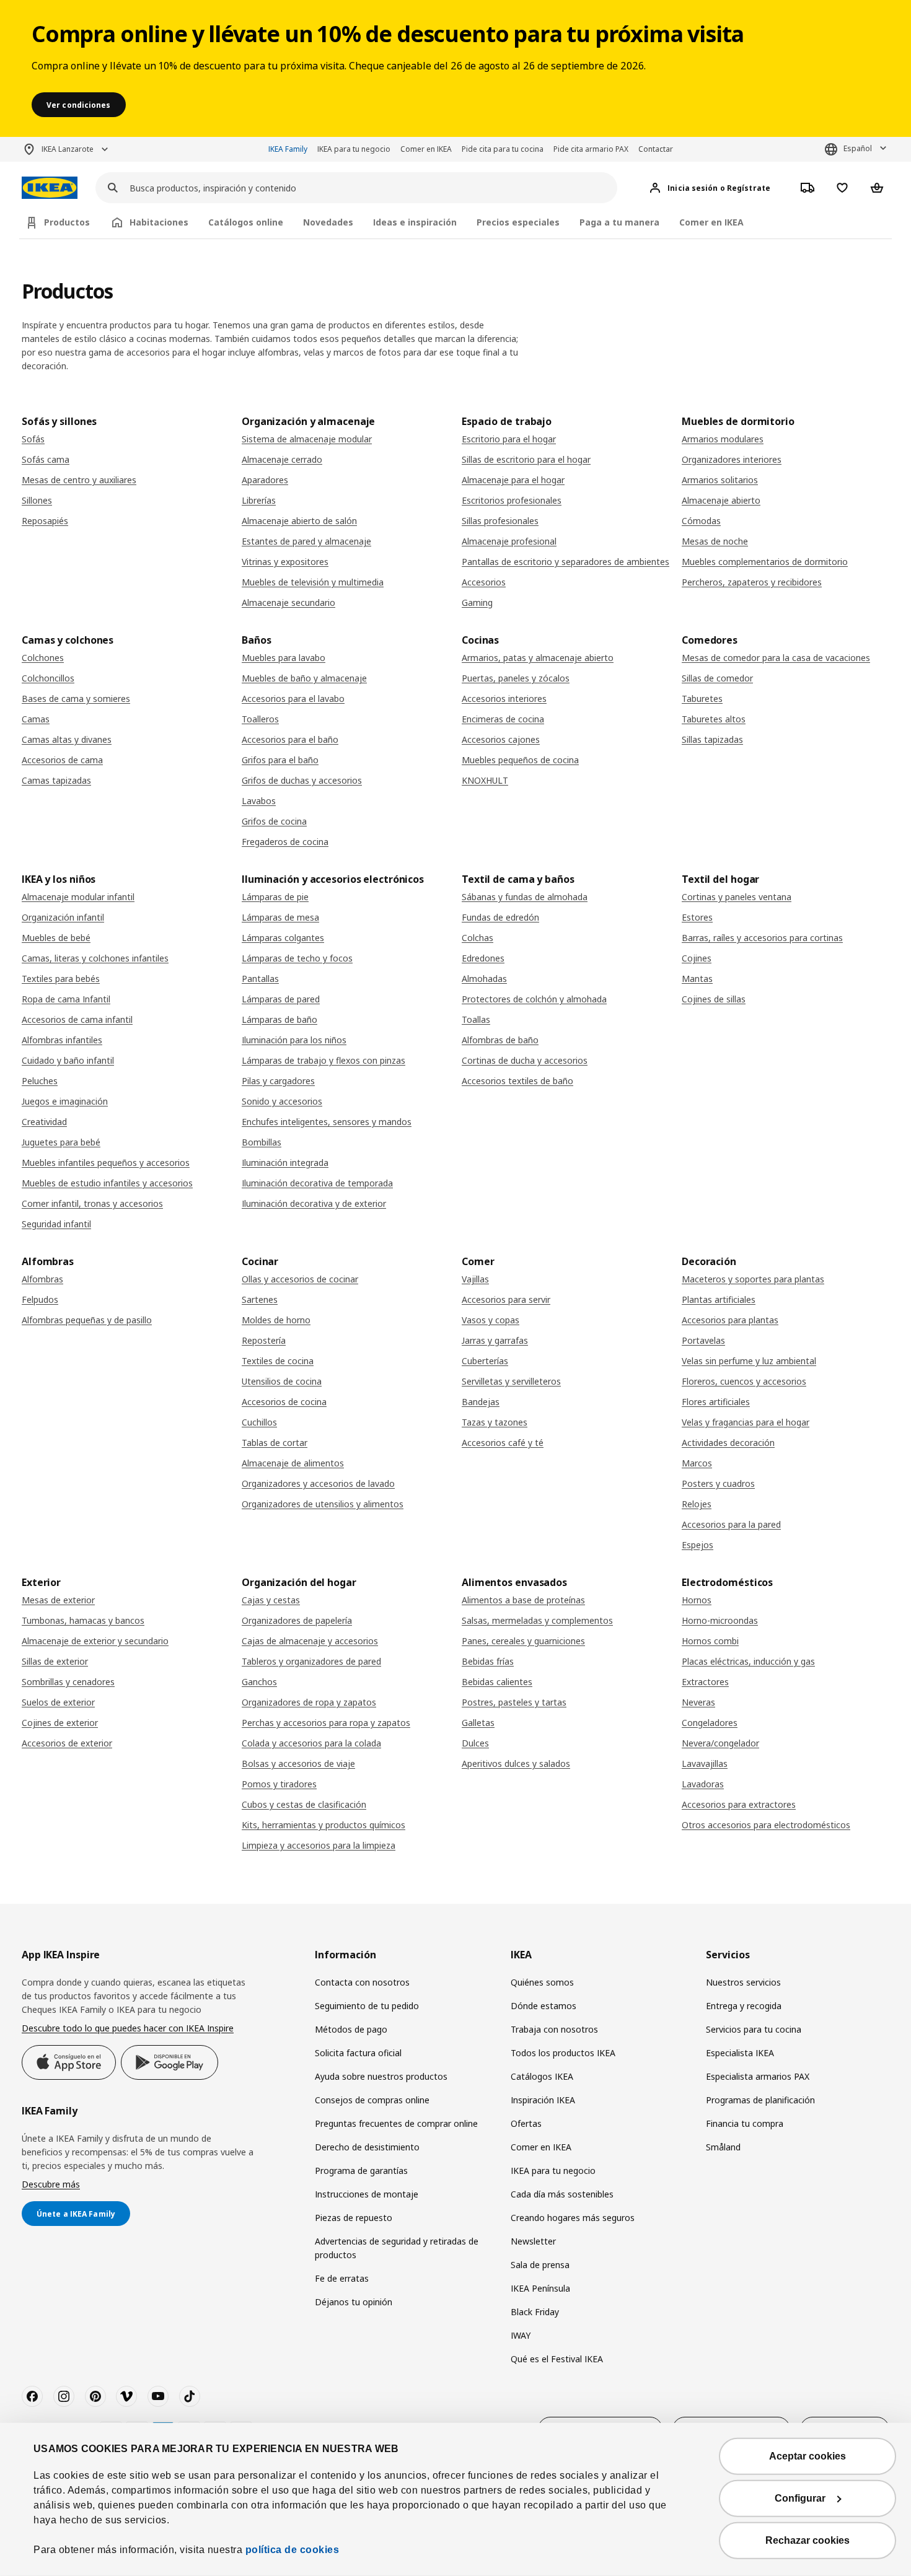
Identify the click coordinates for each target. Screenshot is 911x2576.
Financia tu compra (745, 2123)
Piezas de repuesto (354, 2218)
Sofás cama (46, 459)
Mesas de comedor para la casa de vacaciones (776, 658)
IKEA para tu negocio (354, 149)
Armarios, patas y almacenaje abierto (538, 658)
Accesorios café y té (503, 1443)
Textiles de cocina (278, 1361)
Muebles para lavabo (284, 658)
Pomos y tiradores (279, 1784)
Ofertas (526, 2123)
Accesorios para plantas (730, 1320)
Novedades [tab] (328, 222)
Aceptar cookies (808, 2456)
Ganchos (259, 1682)
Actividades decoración (728, 1443)
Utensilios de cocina (282, 1381)
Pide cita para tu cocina (503, 149)
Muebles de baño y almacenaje (304, 678)
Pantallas (260, 979)
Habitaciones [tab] (159, 222)
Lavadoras (703, 1784)
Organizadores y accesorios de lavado (318, 1483)
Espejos (698, 1545)
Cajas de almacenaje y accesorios (310, 1641)
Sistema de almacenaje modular (307, 439)
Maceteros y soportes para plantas (753, 1279)
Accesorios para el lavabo (293, 699)
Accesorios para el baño (290, 739)
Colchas (478, 938)
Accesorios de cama (62, 760)
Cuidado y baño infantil (68, 1060)
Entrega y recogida (744, 2006)
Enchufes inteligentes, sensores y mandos (327, 1122)
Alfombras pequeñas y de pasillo (87, 1320)
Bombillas (262, 1142)
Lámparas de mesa (280, 917)
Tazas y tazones (495, 1422)
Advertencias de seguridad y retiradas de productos (397, 2248)
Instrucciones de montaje (367, 2194)
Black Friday (535, 2312)
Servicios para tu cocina (754, 2029)
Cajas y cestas (271, 1600)
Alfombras (42, 1279)
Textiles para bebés (61, 979)
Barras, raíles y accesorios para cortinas (762, 938)
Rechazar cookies (808, 2540)
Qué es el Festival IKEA (557, 2359)
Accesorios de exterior (67, 1743)
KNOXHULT (485, 780)
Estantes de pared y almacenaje (306, 541)
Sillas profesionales (500, 521)
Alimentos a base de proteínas (523, 1600)
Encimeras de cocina (503, 719)
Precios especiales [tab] (518, 222)
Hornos (697, 1600)
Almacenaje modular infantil (78, 897)
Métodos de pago (351, 2029)
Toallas (476, 1019)
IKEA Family (288, 149)
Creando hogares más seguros (573, 2218)
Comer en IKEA (426, 149)
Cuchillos (259, 1422)
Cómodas (701, 521)
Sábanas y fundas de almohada (525, 897)
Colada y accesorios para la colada (311, 1743)
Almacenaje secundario (288, 602)
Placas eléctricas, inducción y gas (748, 1661)
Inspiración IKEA (543, 2100)
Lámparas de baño (279, 1019)
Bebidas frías (488, 1661)
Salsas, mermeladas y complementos (537, 1620)
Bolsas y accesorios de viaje (298, 1763)
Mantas (697, 979)
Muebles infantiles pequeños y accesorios (106, 1163)
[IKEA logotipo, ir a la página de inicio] (50, 188)
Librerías (259, 500)
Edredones (483, 958)
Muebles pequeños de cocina (520, 760)
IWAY (521, 2335)
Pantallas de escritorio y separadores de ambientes (566, 562)
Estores (697, 917)
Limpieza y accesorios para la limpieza (319, 1845)
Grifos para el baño (280, 760)
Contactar (656, 149)
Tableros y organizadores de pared (311, 1661)
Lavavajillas (705, 1763)
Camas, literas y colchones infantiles (95, 958)
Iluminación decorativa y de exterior (314, 1203)
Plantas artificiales (719, 1299)
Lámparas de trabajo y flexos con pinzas (323, 1060)
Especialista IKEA (740, 2053)
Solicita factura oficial (358, 2053)
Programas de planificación (760, 2100)
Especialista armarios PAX (758, 2076)
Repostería (264, 1340)
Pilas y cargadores (278, 1081)
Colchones (43, 658)
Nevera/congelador (720, 1743)
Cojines (697, 958)
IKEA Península (540, 2288)
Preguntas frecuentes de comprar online (396, 2123)
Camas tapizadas (56, 780)
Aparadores (265, 480)
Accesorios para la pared (731, 1524)
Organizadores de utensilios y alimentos (323, 1504)
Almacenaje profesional (509, 541)
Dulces (475, 1743)
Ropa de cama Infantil (66, 999)
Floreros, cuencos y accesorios (744, 1381)
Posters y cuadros (718, 1483)
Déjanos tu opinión (354, 2302)
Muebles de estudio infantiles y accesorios (107, 1183)
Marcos (697, 1463)
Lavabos (259, 801)
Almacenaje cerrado (282, 459)
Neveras (698, 1702)
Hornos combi (710, 1641)
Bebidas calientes (497, 1682)
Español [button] (858, 148)
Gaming (477, 602)
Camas (36, 719)
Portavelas (703, 1340)
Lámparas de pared (281, 999)
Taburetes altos (714, 719)
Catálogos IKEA (542, 2076)
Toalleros (260, 719)
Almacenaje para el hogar (513, 480)
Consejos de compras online (372, 2100)
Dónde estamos (544, 2006)
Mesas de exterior (58, 1600)
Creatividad (44, 1122)
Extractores (705, 1682)
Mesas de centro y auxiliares (79, 480)
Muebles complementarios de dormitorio (765, 562)
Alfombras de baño (500, 1040)
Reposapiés (45, 521)
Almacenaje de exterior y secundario (95, 1641)
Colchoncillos (48, 678)
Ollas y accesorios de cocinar (300, 1279)
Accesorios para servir (506, 1299)
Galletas (478, 1723)
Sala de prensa (540, 2265)
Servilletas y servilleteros (511, 1381)
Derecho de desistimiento (367, 2147)
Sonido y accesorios (282, 1101)
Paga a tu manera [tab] (619, 222)
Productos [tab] (67, 222)
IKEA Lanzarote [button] (68, 149)
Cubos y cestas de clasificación (304, 1804)
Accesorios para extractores (739, 1804)
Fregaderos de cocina (285, 842)
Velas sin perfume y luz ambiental (749, 1361)
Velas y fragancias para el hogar (746, 1422)
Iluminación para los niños (294, 1040)
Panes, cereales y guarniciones (523, 1641)
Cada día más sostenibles (562, 2194)
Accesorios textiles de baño (517, 1081)
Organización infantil (63, 917)
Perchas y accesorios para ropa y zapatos (326, 1723)
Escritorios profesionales (512, 500)
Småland (723, 2147)
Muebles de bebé (56, 938)
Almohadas (484, 979)
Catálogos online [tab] (246, 222)
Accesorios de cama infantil (77, 1019)
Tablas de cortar (275, 1443)
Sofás (33, 439)
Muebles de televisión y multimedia (313, 582)
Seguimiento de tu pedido (367, 2006)
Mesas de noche (715, 541)
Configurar (800, 2498)
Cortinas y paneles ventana (737, 897)
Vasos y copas (491, 1320)
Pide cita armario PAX (591, 149)
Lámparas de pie (275, 897)
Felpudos (40, 1299)
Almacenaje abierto (721, 500)
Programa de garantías (361, 2171)
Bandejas (481, 1402)
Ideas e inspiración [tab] (415, 222)
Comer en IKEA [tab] (711, 222)
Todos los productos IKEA (563, 2053)
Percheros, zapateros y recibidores (752, 582)
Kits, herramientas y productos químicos (323, 1825)
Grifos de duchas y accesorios (302, 780)
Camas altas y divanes (67, 739)
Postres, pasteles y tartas (514, 1702)
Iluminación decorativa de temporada (317, 1183)
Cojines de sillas (714, 999)
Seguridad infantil (56, 1224)
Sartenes (260, 1299)
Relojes (697, 1504)
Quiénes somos (542, 1982)
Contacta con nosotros (362, 1982)
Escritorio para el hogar (509, 439)
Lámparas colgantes (283, 938)
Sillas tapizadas (712, 739)
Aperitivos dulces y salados (516, 1763)
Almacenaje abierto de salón (299, 521)
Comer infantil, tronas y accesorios (92, 1203)
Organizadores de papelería (297, 1620)
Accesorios (484, 582)
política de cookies (293, 2550)
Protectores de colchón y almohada (534, 999)
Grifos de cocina (274, 821)
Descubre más (51, 2184)
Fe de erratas (342, 2278)
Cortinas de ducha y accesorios (525, 1060)
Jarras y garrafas (495, 1340)
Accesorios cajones (501, 739)
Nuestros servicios (743, 1982)
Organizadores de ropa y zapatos (309, 1702)
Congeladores (710, 1723)
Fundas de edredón (500, 917)
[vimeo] (126, 2396)
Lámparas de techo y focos (297, 958)
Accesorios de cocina (284, 1402)
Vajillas (475, 1279)
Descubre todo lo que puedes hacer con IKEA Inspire (128, 2028)
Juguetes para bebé (61, 1142)
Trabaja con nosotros (554, 2029)
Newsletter (533, 2241)
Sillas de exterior (55, 1661)
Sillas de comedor (717, 678)
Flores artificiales (716, 1402)
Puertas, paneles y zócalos (516, 678)
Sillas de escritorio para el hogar (526, 459)
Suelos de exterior (58, 1702)
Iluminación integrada (285, 1163)
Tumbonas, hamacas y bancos (83, 1620)
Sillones (37, 500)
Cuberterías (485, 1361)
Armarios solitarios (720, 480)
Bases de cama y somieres (76, 699)
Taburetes (702, 699)
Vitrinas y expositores (285, 562)
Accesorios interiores (504, 699)
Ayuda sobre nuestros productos (381, 2076)
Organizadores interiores (732, 459)
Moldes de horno (276, 1320)
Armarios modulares (723, 439)
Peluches (40, 1081)
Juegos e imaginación (65, 1101)
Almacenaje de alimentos (293, 1463)
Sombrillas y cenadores (68, 1682)
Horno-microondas (720, 1620)
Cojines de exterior (60, 1723)
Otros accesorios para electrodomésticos (766, 1825)
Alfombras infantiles (62, 1040)
